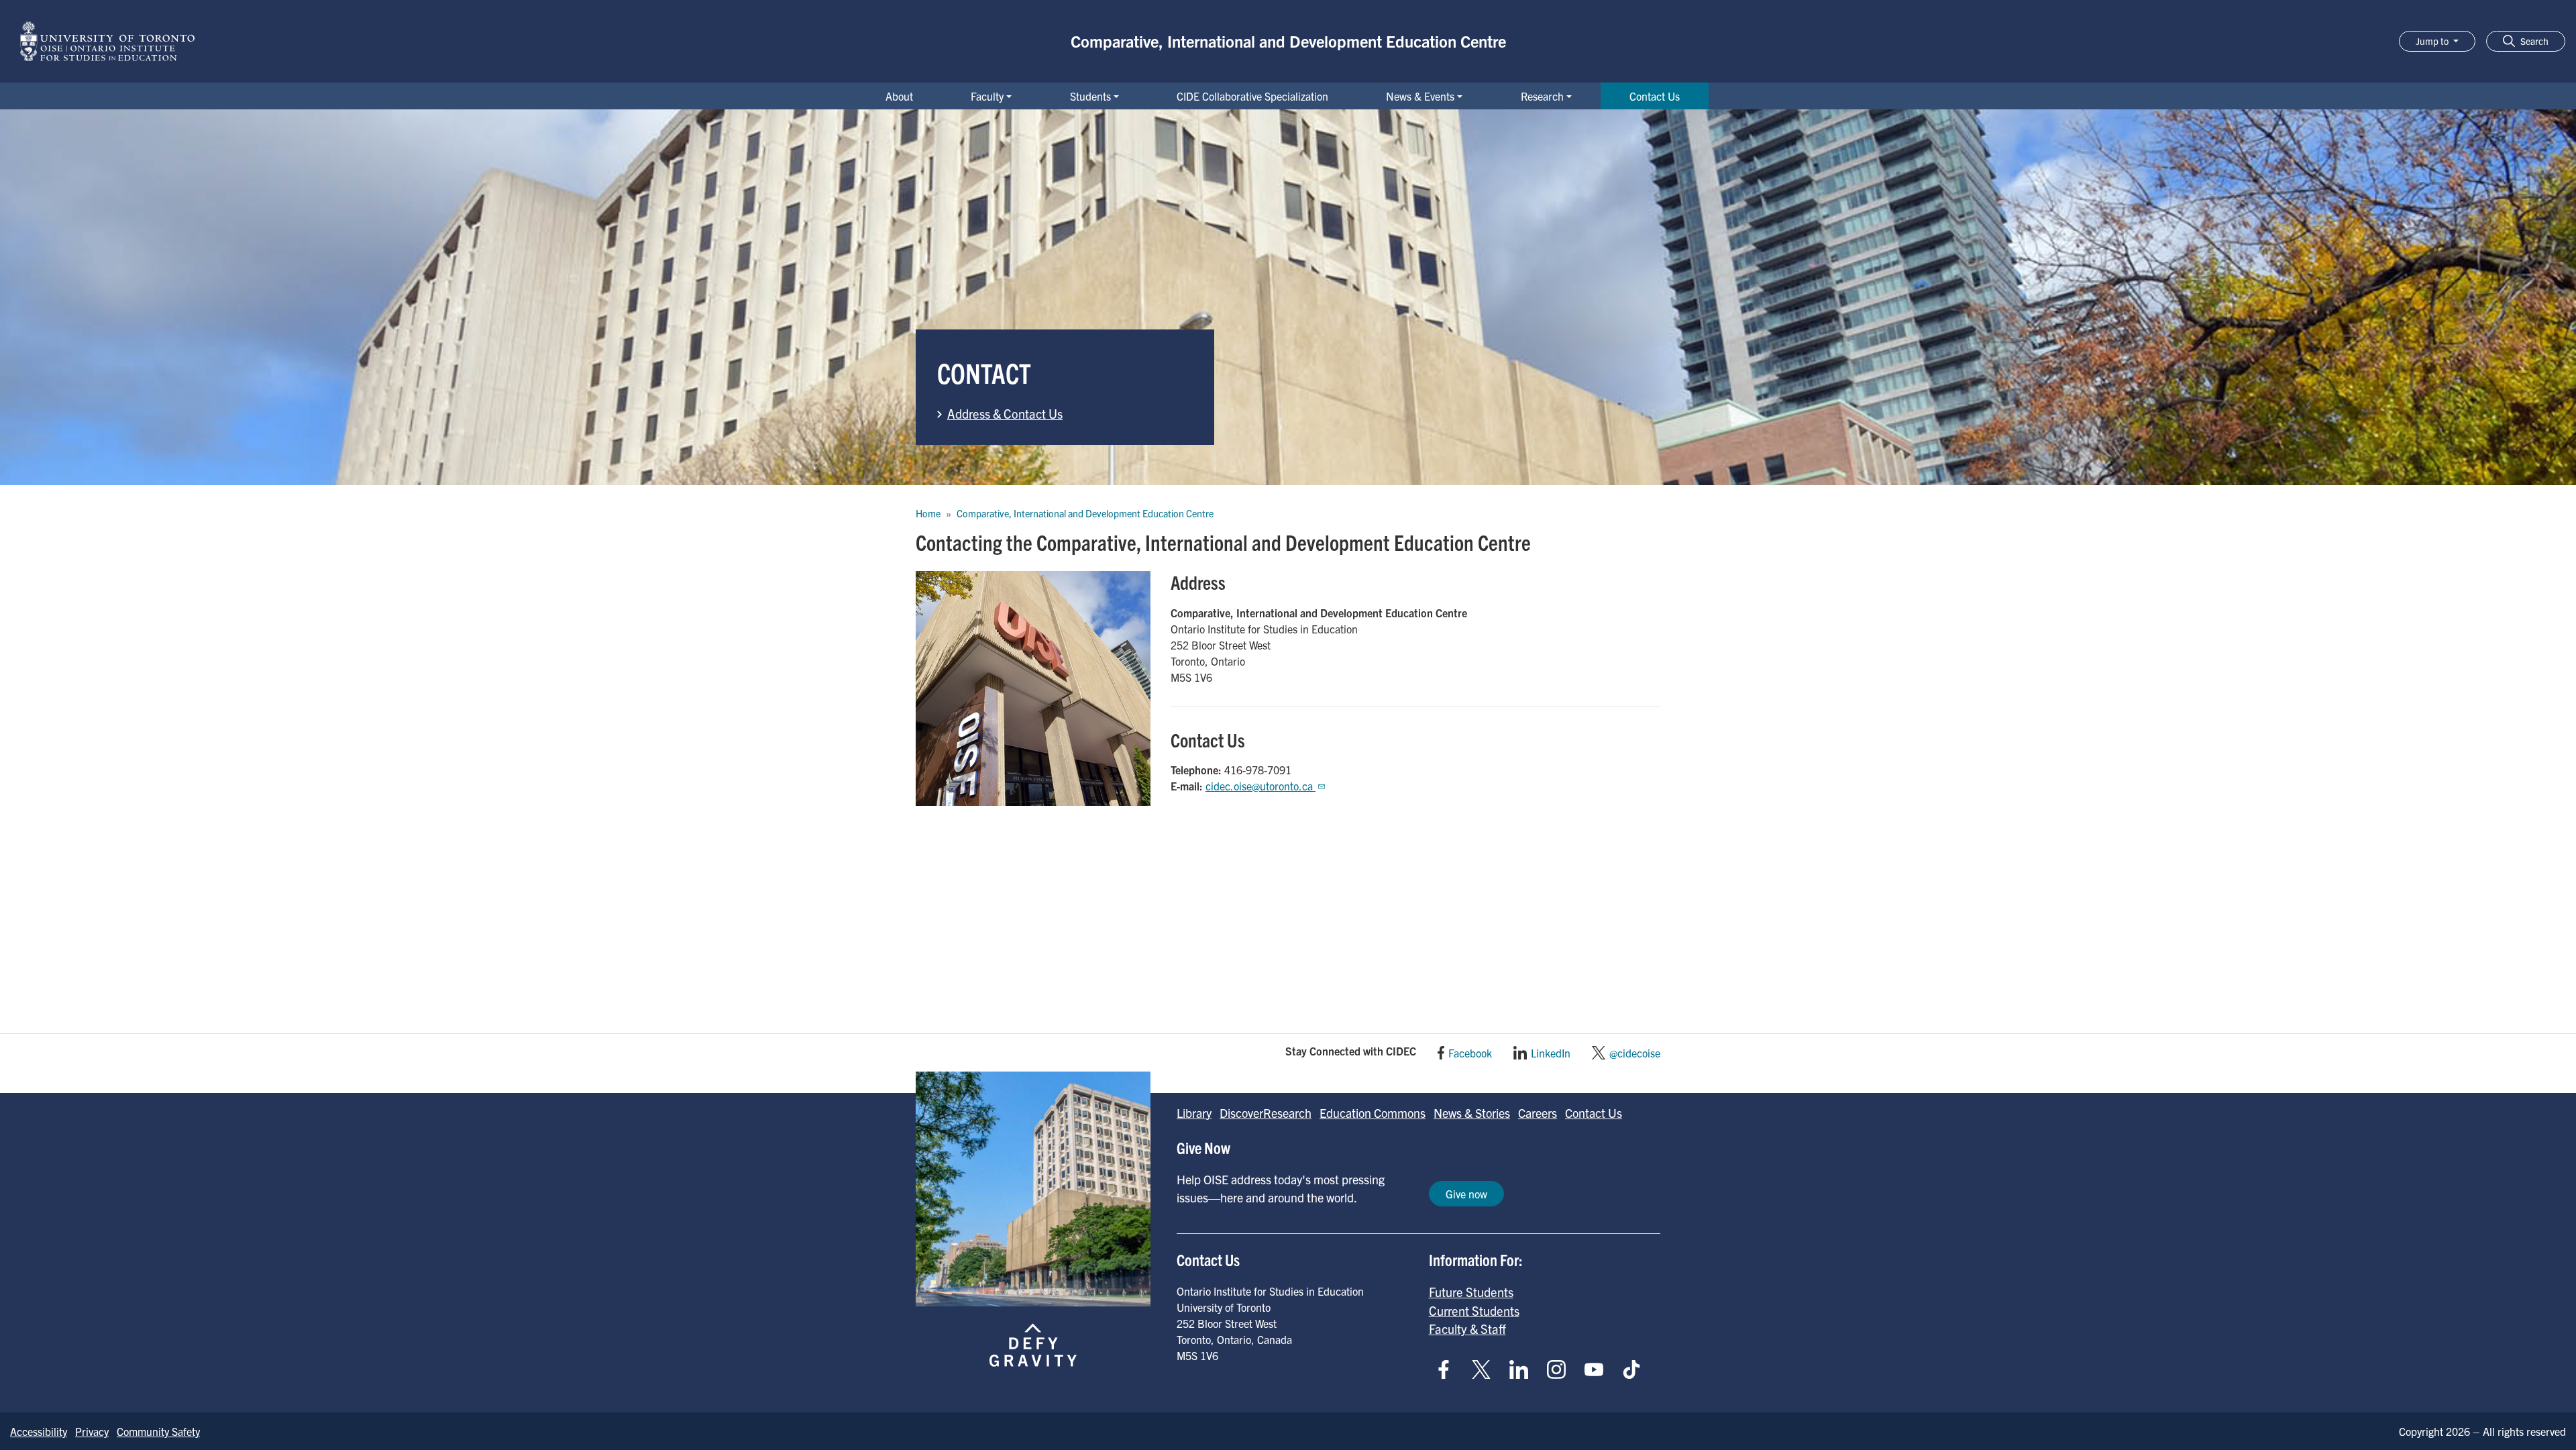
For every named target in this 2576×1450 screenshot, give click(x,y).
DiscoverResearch (1266, 1113)
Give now (1466, 1194)
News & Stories (1472, 1113)
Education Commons (1373, 1113)
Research (1542, 96)
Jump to (2433, 41)
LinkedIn (1551, 1053)
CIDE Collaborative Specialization (1252, 96)
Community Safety (158, 1431)
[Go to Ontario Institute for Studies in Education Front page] (107, 41)
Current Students (1474, 1310)
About (899, 96)
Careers (1538, 1113)
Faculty (987, 96)
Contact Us (1655, 96)
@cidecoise (1635, 1053)
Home (928, 513)
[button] (2526, 41)
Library (1194, 1113)
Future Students (1471, 1292)
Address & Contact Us (1005, 413)
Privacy (92, 1431)
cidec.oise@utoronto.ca (1260, 786)
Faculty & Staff (1467, 1329)
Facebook (1470, 1053)
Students (1090, 96)
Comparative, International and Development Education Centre (1288, 41)
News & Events (1420, 96)
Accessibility (39, 1431)
